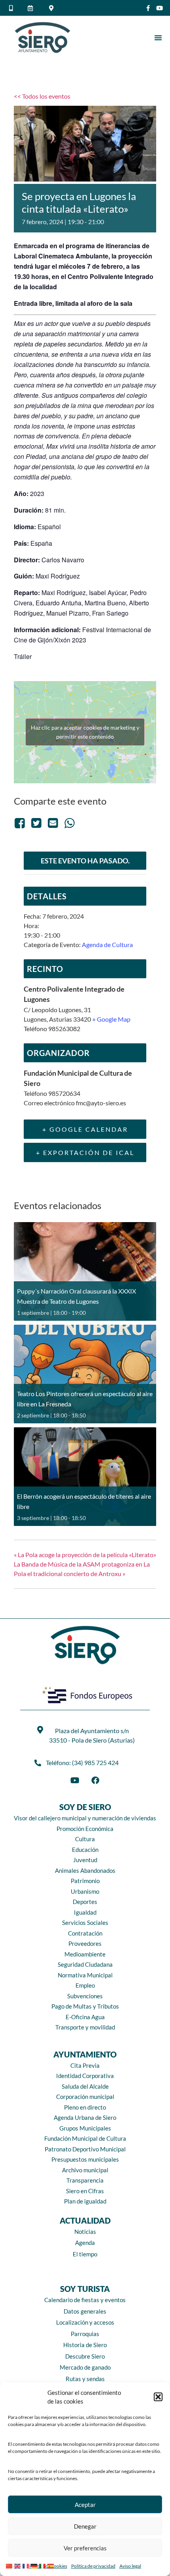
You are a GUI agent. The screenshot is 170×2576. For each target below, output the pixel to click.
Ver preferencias (85, 2548)
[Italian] (43, 2565)
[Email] (53, 823)
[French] (27, 2565)
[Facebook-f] (148, 8)
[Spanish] (52, 2565)
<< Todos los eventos (42, 96)
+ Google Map (111, 1019)
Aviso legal (130, 2566)
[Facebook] (21, 823)
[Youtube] (160, 8)
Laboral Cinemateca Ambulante (61, 256)
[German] (35, 2565)
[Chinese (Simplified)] (10, 2565)
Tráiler (24, 656)
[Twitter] (36, 823)
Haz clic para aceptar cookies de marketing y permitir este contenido (85, 732)
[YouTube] (75, 1780)
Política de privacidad (93, 2566)
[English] (18, 2565)
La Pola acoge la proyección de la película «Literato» (85, 1555)
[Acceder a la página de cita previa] (32, 8)
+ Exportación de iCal (85, 1152)
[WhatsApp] (70, 823)
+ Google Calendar (85, 1129)
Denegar (85, 2526)
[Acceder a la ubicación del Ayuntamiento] (52, 8)
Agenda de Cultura (107, 944)
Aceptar (85, 2505)
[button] (158, 2397)
